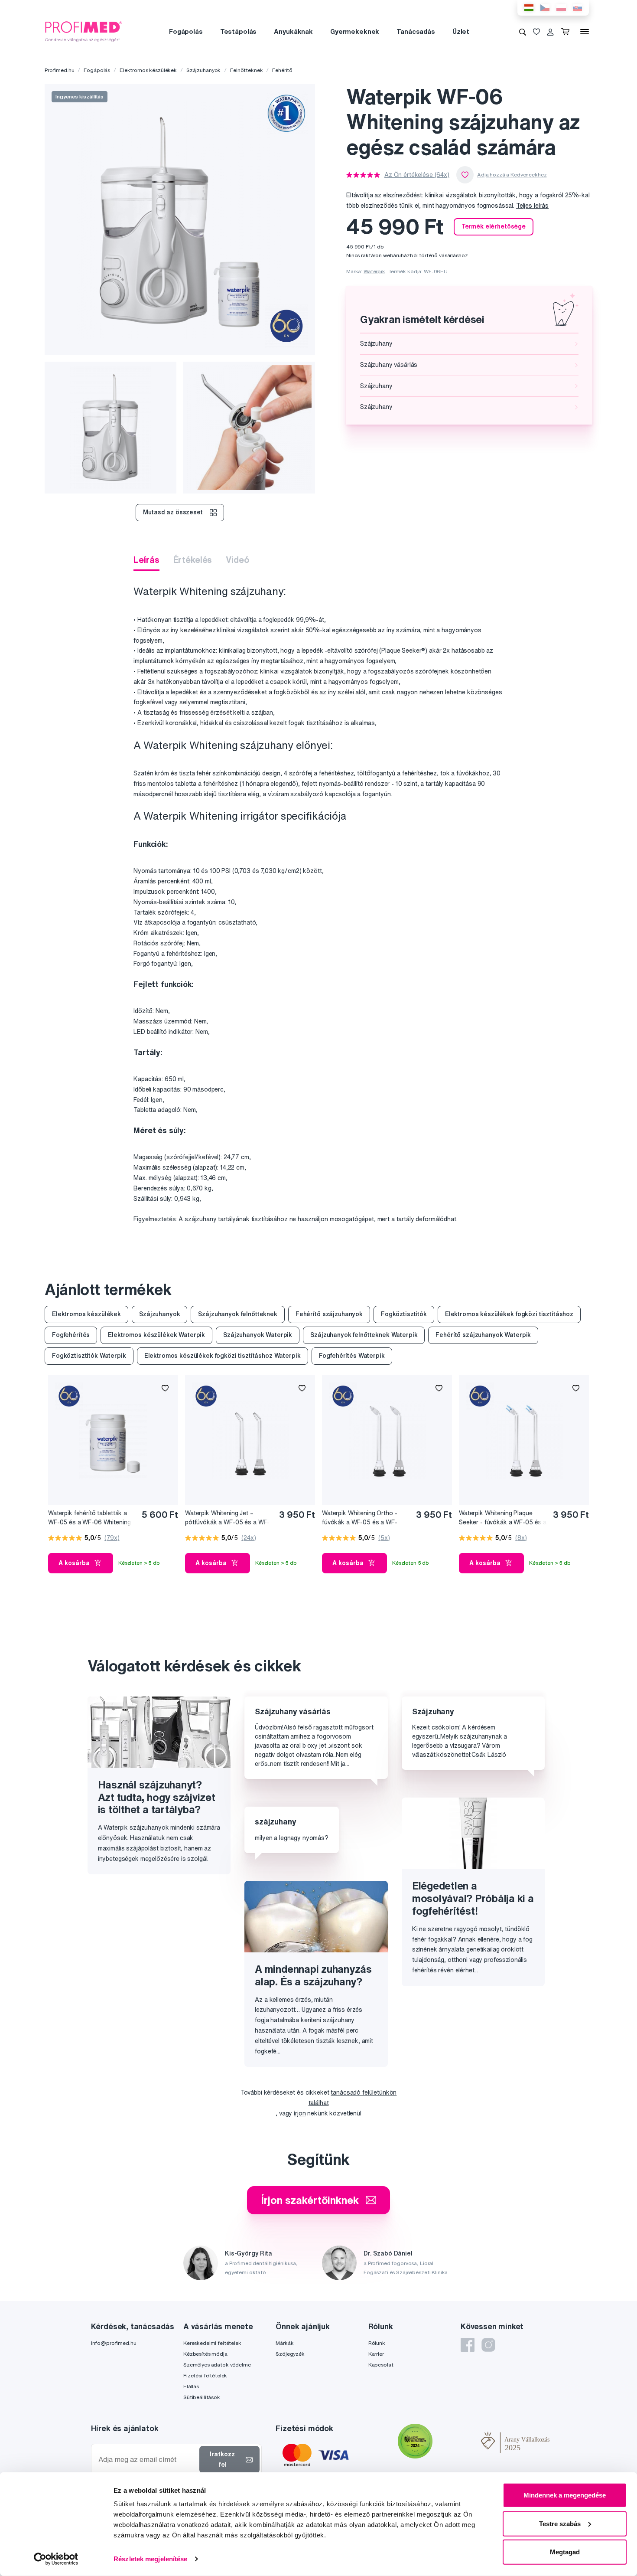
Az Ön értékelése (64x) (417, 175)
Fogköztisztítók (404, 1314)
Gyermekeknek (355, 31)
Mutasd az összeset (173, 512)
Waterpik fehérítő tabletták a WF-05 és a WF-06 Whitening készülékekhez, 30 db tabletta (90, 1518)
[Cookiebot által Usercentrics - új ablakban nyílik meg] (56, 2559)
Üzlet (461, 31)
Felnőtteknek (246, 70)
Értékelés (193, 560)
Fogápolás (186, 31)
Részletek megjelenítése (150, 2559)
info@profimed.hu (114, 2343)
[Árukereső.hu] (457, 2442)
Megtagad (565, 2552)
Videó (237, 560)
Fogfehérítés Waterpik (352, 1356)
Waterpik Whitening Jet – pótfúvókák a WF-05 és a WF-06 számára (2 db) (227, 1518)
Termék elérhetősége (494, 226)
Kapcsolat (381, 2365)
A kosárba (74, 1563)
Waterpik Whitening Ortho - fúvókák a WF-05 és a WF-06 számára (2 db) (360, 1518)
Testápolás (239, 31)
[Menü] (585, 32)
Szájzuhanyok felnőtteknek (238, 1314)
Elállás (191, 2386)
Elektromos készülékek (148, 70)
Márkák (284, 2343)
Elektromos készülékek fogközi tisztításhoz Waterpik (223, 1356)
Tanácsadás (416, 31)
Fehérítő (282, 70)
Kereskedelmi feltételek (212, 2343)
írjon (300, 2113)
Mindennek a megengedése (565, 2495)
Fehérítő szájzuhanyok (329, 1314)
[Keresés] (523, 32)
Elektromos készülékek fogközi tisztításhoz (509, 1314)
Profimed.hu (59, 70)
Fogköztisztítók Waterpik (89, 1356)
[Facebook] (468, 2345)
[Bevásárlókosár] (567, 32)
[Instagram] (488, 2345)
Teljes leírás (532, 206)
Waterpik (374, 271)
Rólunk (377, 2343)
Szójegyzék (290, 2354)
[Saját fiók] (550, 32)
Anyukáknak (293, 31)
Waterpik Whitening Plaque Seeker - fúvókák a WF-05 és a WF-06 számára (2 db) (503, 1518)
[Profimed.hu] (84, 31)
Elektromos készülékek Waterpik (156, 1335)
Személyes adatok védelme (217, 2365)
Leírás (146, 560)
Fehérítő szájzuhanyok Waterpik (483, 1335)
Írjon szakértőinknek (310, 2200)
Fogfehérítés (71, 1335)
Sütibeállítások (202, 2397)
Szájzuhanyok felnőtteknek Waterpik (364, 1335)
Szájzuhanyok (203, 70)
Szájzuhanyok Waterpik (258, 1335)
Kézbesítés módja (205, 2354)
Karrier (376, 2354)
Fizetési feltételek (205, 2375)
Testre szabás (560, 2523)
